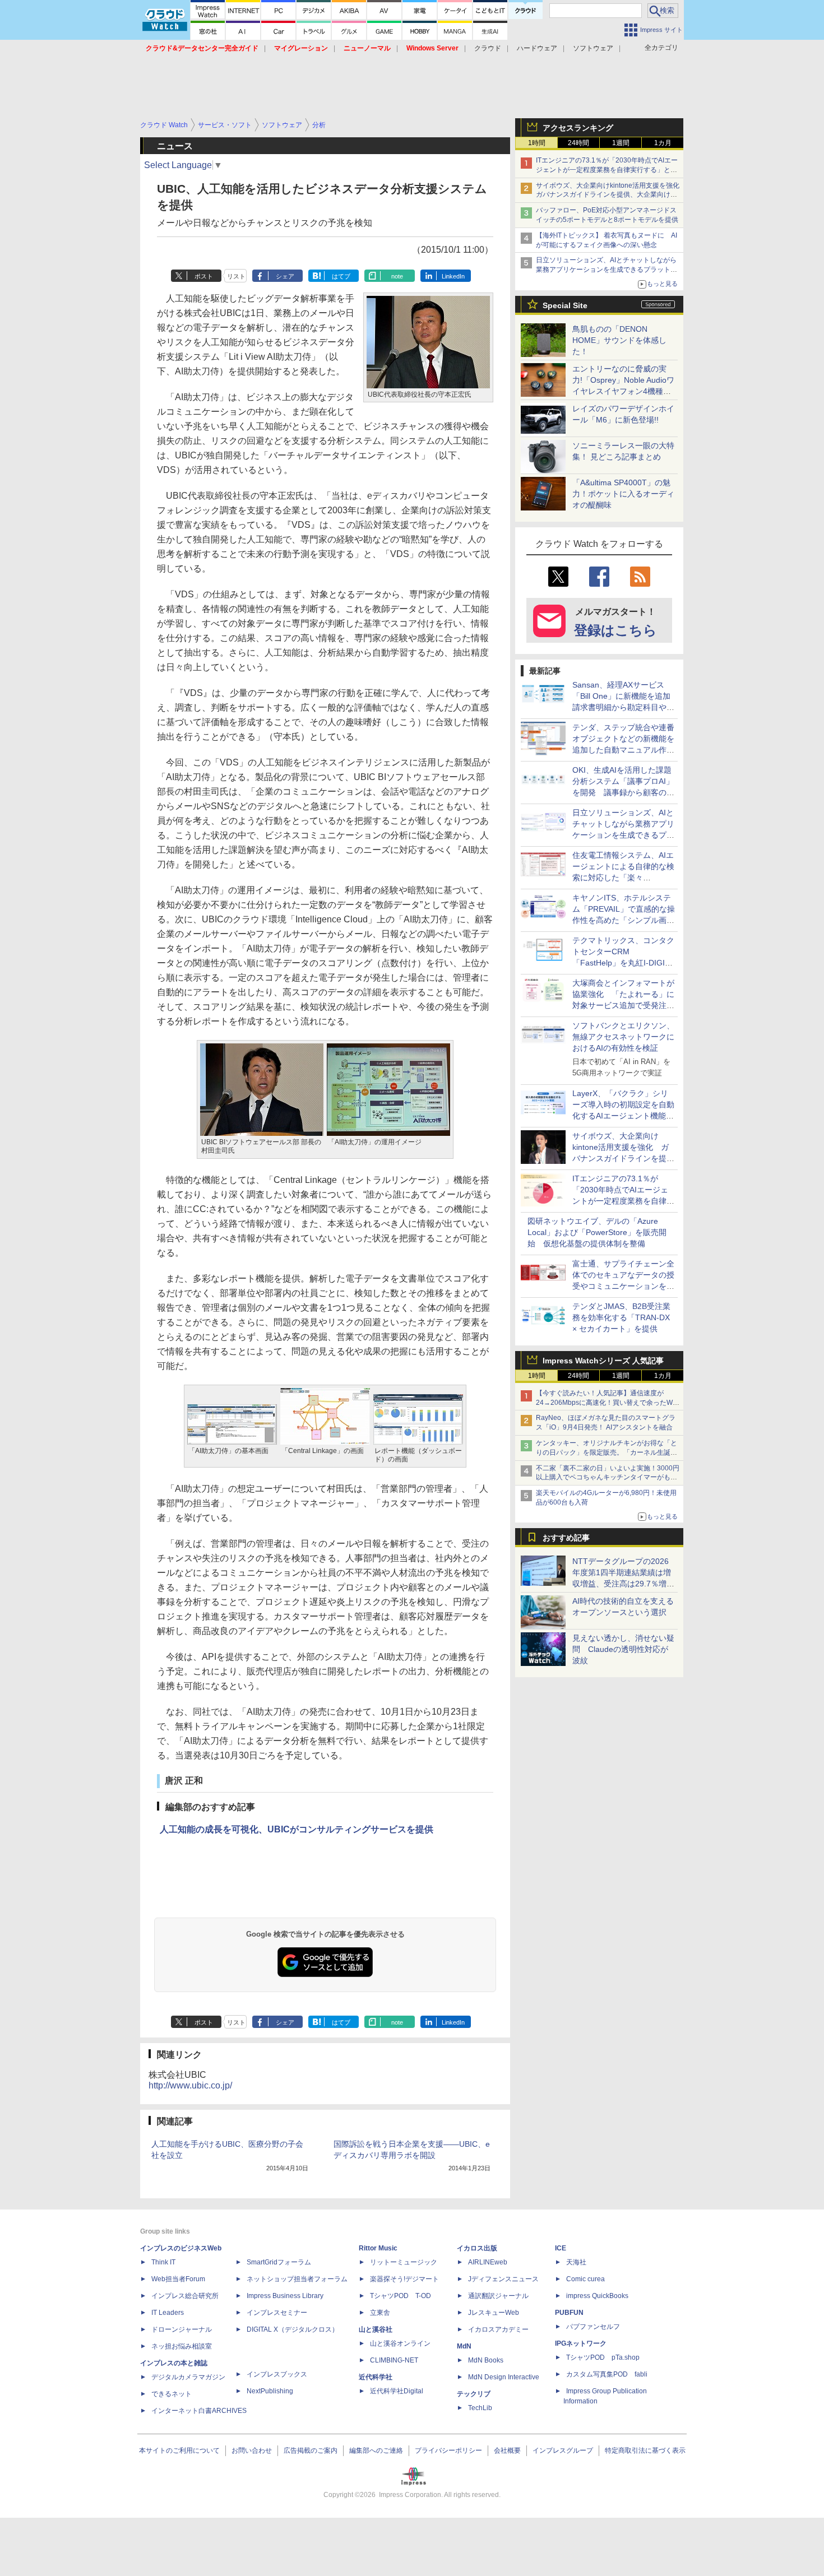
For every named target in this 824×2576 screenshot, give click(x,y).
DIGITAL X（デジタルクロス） (293, 2329)
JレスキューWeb (494, 2313)
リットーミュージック (404, 2262)
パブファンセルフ (593, 2327)
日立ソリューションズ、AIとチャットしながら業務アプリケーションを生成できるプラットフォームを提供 (607, 270)
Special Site (565, 305)
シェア (285, 276)
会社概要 (507, 2450)
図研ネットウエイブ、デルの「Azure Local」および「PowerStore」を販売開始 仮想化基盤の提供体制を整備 (597, 1232)
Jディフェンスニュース (503, 2279)
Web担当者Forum (178, 2279)
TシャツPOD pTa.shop (603, 2357)
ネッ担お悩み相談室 (182, 2346)
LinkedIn (453, 276)
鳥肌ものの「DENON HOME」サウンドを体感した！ (619, 340)
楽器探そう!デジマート (404, 2279)
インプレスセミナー (277, 2313)
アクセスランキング (578, 128)
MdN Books (486, 2360)
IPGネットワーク (581, 2343)
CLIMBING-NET (394, 2360)
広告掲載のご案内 (311, 2450)
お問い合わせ (252, 2450)
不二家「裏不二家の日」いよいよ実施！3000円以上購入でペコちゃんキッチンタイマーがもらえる (608, 1478)
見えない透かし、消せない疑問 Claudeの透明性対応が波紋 (623, 1649)
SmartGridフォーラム (279, 2262)
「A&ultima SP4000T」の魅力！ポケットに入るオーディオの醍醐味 (623, 494)
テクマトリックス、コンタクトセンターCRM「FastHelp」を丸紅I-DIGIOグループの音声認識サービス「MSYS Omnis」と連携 (623, 963)
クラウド (488, 48)
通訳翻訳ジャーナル (498, 2296)
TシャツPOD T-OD (401, 2296)
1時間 (537, 143)
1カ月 (663, 143)
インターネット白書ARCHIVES (199, 2411)
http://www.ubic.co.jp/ (190, 2085)
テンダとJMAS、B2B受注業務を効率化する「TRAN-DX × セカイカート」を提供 (621, 1317)
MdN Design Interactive (504, 2377)
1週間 (621, 143)
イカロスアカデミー (498, 2329)
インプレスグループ (563, 2450)
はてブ (341, 276)
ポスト (204, 276)
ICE (561, 2248)
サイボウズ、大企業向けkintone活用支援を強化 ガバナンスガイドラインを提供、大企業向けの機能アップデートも (611, 195)
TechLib (480, 2408)
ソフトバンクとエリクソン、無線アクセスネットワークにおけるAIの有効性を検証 (623, 1037)
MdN (464, 2346)
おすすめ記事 (566, 1538)
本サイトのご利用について (179, 2450)
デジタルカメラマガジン (188, 2377)
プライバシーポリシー (448, 2450)
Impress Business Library (285, 2296)
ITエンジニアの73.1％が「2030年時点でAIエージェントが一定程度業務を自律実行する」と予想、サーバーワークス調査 (607, 170)
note (397, 276)
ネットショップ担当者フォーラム (297, 2279)
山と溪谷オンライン (400, 2343)
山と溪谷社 (376, 2329)
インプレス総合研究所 (185, 2296)
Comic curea (585, 2279)
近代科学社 (376, 2377)
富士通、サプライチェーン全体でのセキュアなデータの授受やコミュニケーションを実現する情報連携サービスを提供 (623, 1286)
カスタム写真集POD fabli (607, 2374)
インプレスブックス (277, 2374)
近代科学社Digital (397, 2391)
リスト (236, 276)
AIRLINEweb (488, 2262)
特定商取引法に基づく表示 (645, 2450)
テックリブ (474, 2394)
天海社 (576, 2262)
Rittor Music (378, 2248)
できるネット (172, 2394)
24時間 (578, 143)
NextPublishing (270, 2391)
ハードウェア (537, 48)
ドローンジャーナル (182, 2329)
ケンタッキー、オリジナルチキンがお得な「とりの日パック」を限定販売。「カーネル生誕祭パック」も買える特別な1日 (607, 1452)
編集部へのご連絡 (376, 2450)
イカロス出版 (477, 2248)
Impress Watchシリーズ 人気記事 (603, 1361)
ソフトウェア (593, 48)
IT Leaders (168, 2313)
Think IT (163, 2262)
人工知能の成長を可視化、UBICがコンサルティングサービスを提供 (297, 1829)
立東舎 (380, 2313)
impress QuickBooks (597, 2296)
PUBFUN (569, 2313)
